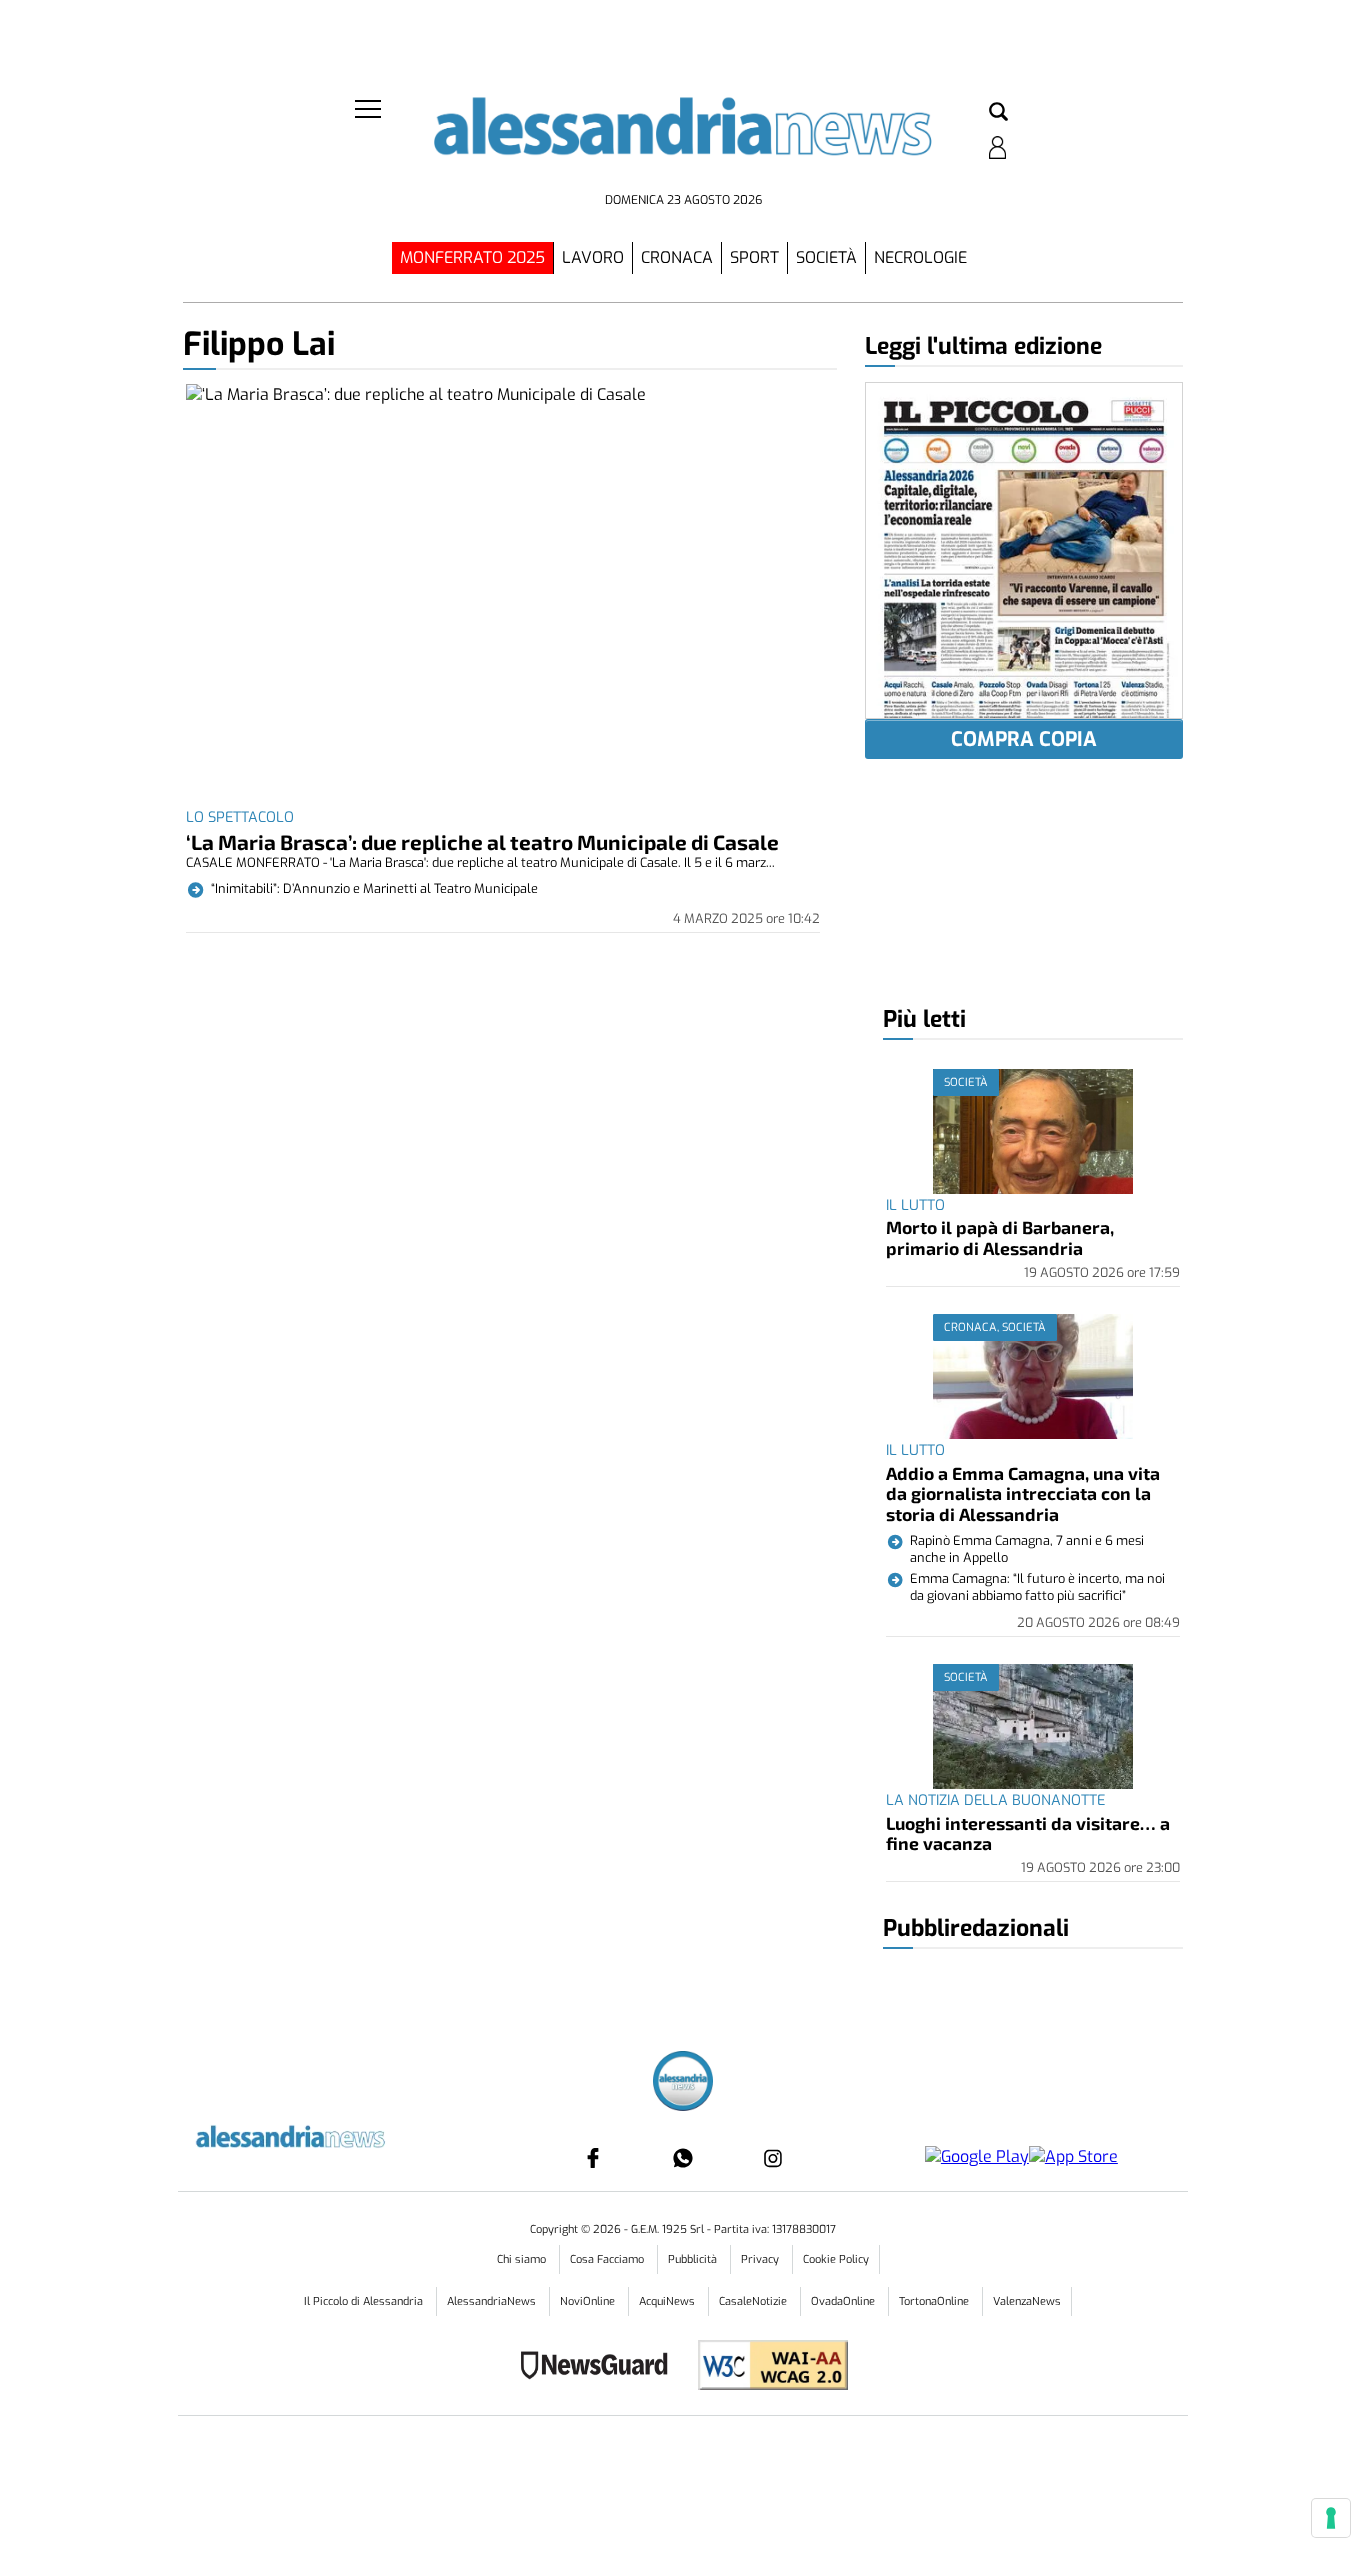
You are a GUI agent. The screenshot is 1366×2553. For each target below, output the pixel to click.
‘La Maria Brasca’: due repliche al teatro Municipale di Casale (482, 841)
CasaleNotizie (754, 2301)
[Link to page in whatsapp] (683, 2158)
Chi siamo (523, 2259)
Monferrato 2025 (472, 257)
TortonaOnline (935, 2301)
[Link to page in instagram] (773, 2158)
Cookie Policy (836, 2259)
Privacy (761, 2259)
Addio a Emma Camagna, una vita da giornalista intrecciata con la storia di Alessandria (1023, 1493)
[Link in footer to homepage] (683, 2083)
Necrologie (920, 257)
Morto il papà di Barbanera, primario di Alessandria (1000, 1237)
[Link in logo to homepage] (683, 140)
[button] (998, 113)
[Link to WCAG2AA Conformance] (765, 2367)
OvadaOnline (844, 2301)
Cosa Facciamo (608, 2259)
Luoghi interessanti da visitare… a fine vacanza (1028, 1833)
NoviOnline (589, 2301)
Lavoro (593, 257)
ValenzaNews (1027, 2301)
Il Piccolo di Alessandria (365, 2301)
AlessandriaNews (493, 2301)
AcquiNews (668, 2301)
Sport (754, 257)
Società (826, 257)
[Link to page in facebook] (593, 2158)
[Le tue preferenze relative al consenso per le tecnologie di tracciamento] (1331, 2518)
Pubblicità (694, 2259)
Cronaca (677, 257)
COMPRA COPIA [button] (1024, 739)
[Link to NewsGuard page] (600, 2367)
